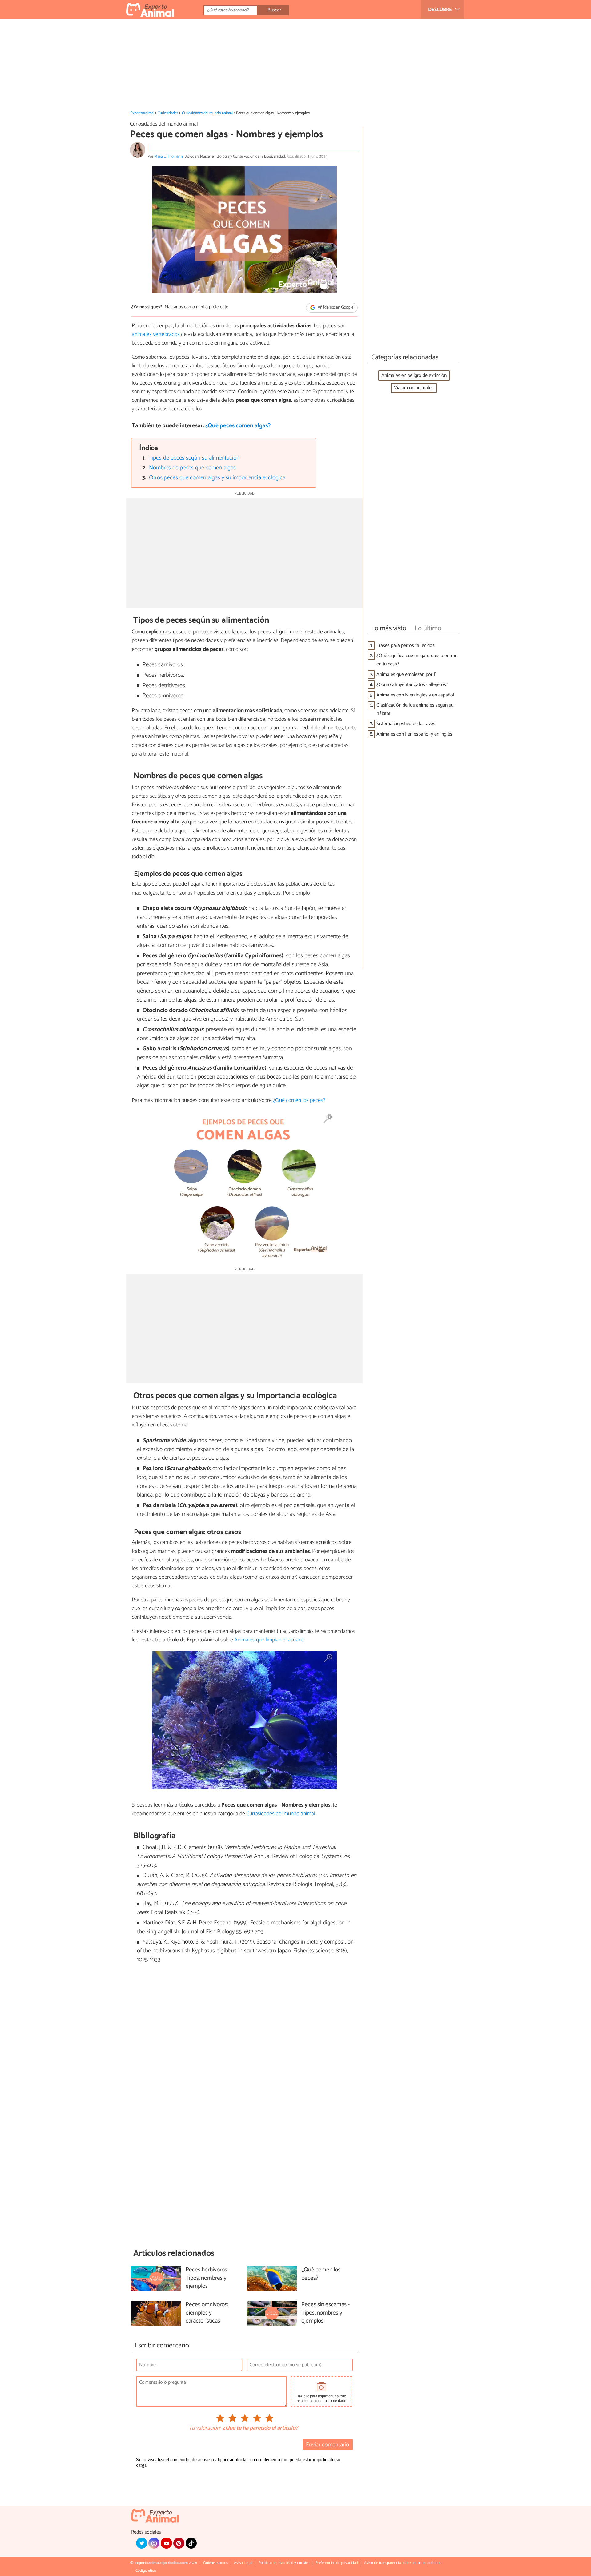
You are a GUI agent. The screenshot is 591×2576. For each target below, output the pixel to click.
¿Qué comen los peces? (299, 1100)
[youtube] (166, 2543)
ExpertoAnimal (142, 113)
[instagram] (154, 2543)
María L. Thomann (169, 156)
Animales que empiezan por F (406, 674)
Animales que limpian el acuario (269, 1640)
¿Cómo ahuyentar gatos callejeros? (412, 685)
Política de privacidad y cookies (284, 2563)
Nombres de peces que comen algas (192, 468)
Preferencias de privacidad (337, 2563)
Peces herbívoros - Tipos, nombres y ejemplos (208, 2278)
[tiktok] (191, 2543)
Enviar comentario (328, 2445)
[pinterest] (179, 2543)
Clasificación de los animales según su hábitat (415, 709)
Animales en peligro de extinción (414, 375)
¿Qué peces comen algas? (238, 426)
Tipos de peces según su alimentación (194, 458)
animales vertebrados (156, 334)
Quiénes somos (215, 2563)
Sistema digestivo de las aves (406, 724)
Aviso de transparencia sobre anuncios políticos (403, 2563)
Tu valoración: (205, 2428)
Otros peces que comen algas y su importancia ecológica (217, 478)
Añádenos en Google (335, 307)
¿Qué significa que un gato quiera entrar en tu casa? (416, 660)
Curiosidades (168, 113)
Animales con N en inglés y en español (415, 695)
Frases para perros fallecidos (406, 646)
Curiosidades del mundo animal (207, 113)
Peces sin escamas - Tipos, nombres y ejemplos (326, 2313)
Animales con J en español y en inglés (414, 734)
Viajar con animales (414, 388)
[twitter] (142, 2543)
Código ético (146, 2571)
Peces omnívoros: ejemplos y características (207, 2313)
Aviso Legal (243, 2563)
